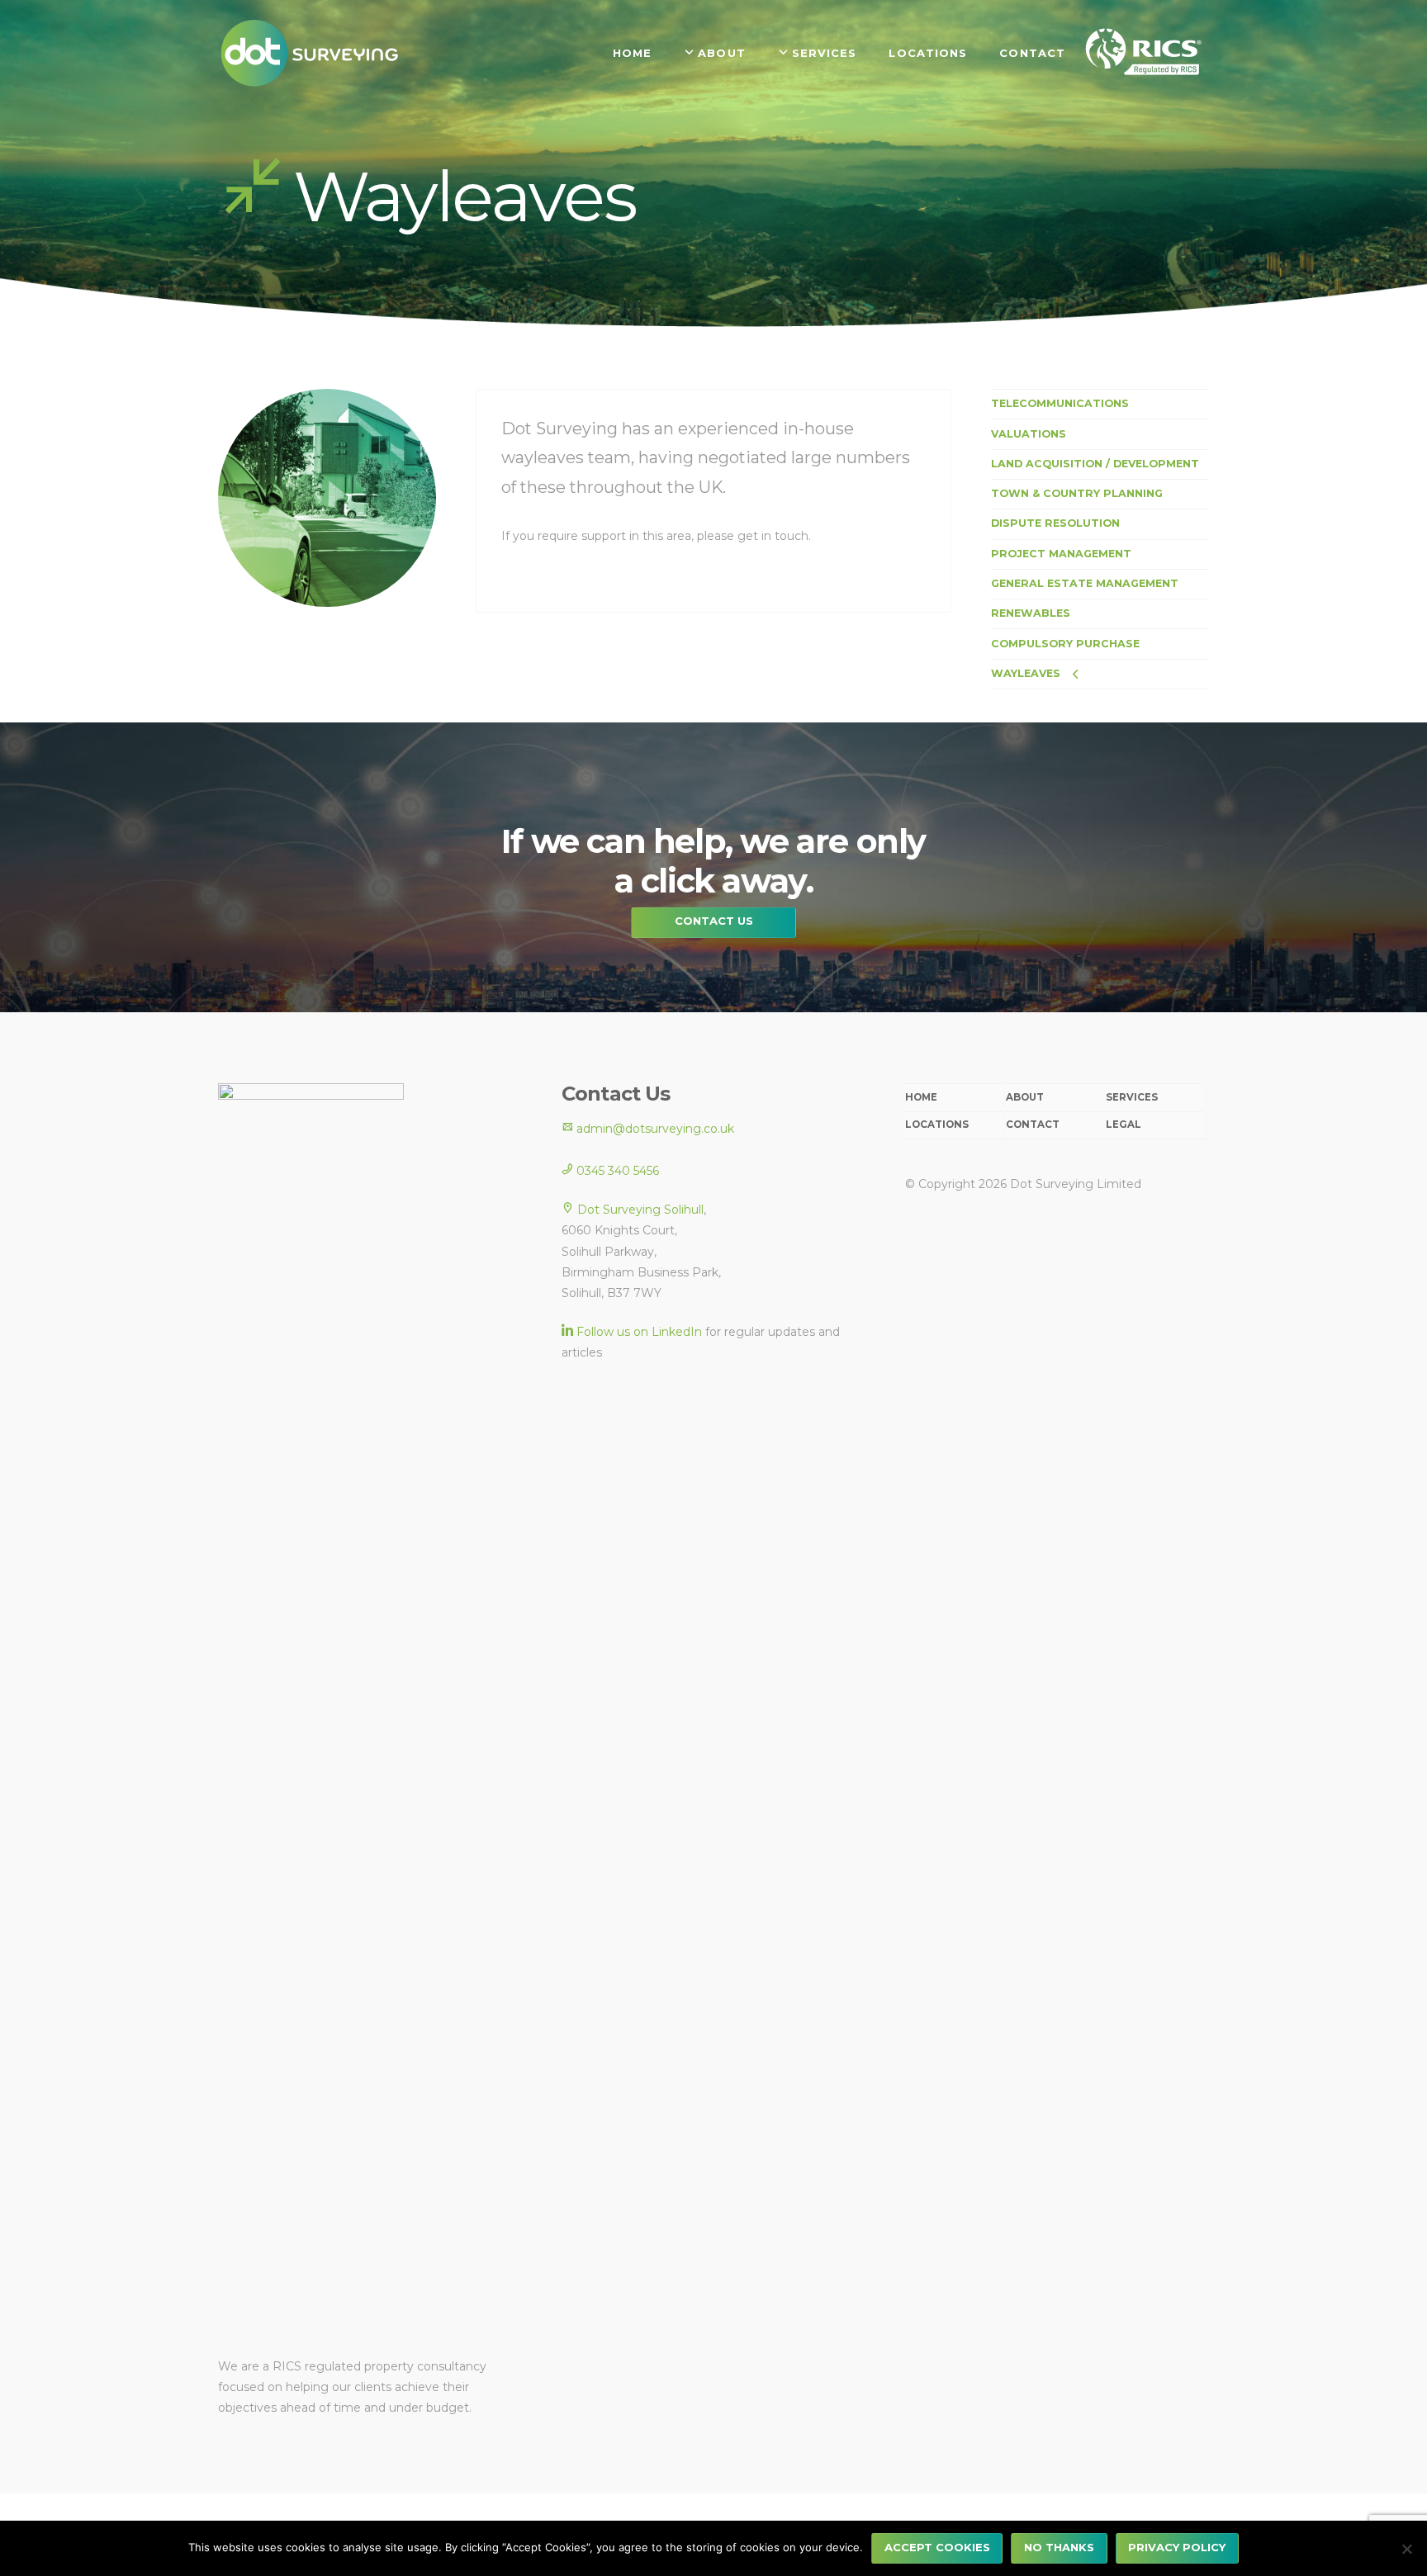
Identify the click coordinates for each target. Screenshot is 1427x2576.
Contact (1033, 1125)
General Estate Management (1085, 583)
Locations (937, 1125)
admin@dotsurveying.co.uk (654, 1129)
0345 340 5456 (616, 1171)
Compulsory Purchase (1065, 644)
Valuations (1029, 434)
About (1025, 1097)
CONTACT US (714, 921)
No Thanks (1059, 2547)
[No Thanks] (1406, 2549)
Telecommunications (1060, 403)
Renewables (1031, 613)
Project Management (1061, 554)
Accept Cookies (937, 2547)
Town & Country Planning (1077, 493)
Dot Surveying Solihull (640, 1210)
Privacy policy (1177, 2547)
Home (921, 1097)
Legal (1124, 1125)
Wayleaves (1026, 673)
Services (1132, 1097)
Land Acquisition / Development (1095, 464)
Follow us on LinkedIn (639, 1332)
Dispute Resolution (1055, 523)
